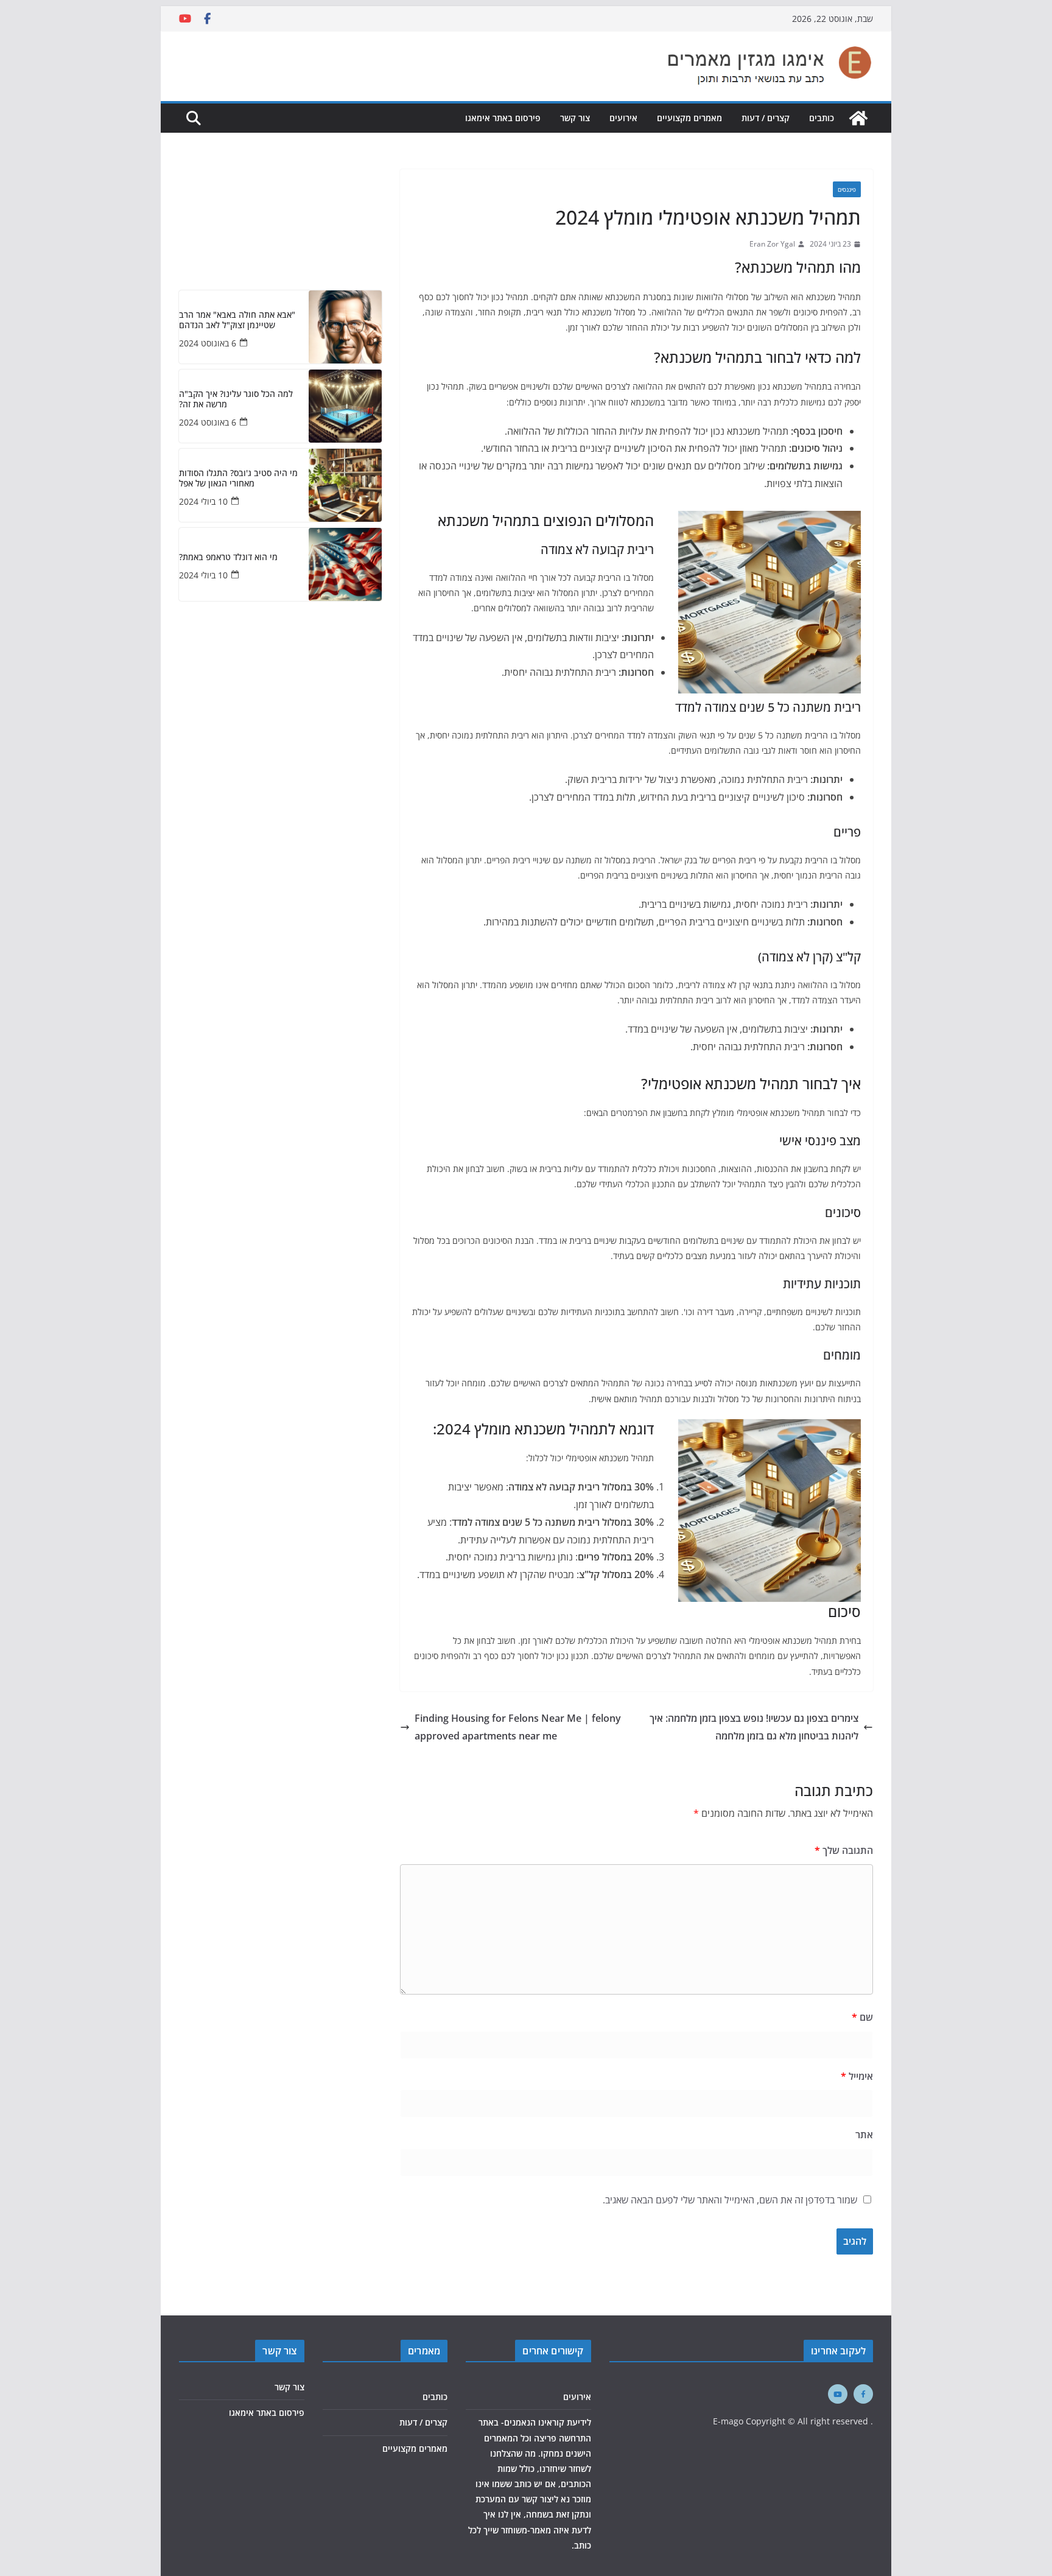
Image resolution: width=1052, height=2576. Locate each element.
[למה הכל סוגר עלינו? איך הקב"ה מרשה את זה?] (345, 406)
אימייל (857, 2076)
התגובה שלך (844, 1850)
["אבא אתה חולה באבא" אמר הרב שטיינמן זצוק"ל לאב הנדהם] (345, 327)
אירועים (623, 118)
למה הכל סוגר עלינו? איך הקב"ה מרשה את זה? (236, 399)
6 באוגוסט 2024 (208, 343)
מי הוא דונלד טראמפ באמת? (228, 557)
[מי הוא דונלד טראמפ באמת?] (345, 564)
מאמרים (424, 2351)
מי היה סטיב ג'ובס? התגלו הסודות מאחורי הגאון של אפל (238, 479)
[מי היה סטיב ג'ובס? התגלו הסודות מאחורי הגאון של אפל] (345, 485)
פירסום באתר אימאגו (503, 118)
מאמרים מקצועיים (689, 118)
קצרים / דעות (766, 118)
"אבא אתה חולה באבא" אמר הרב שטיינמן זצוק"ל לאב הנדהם (237, 320)
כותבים (822, 118)
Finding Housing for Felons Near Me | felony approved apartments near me (518, 1727)
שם (862, 2017)
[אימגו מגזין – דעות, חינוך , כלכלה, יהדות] (858, 118)
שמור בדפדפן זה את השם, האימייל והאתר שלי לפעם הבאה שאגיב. (730, 2200)
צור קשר (575, 118)
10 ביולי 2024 (203, 501)
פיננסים (847, 189)
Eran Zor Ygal (772, 244)
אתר (864, 2135)
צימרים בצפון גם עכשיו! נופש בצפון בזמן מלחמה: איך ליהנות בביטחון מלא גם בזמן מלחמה (754, 1727)
